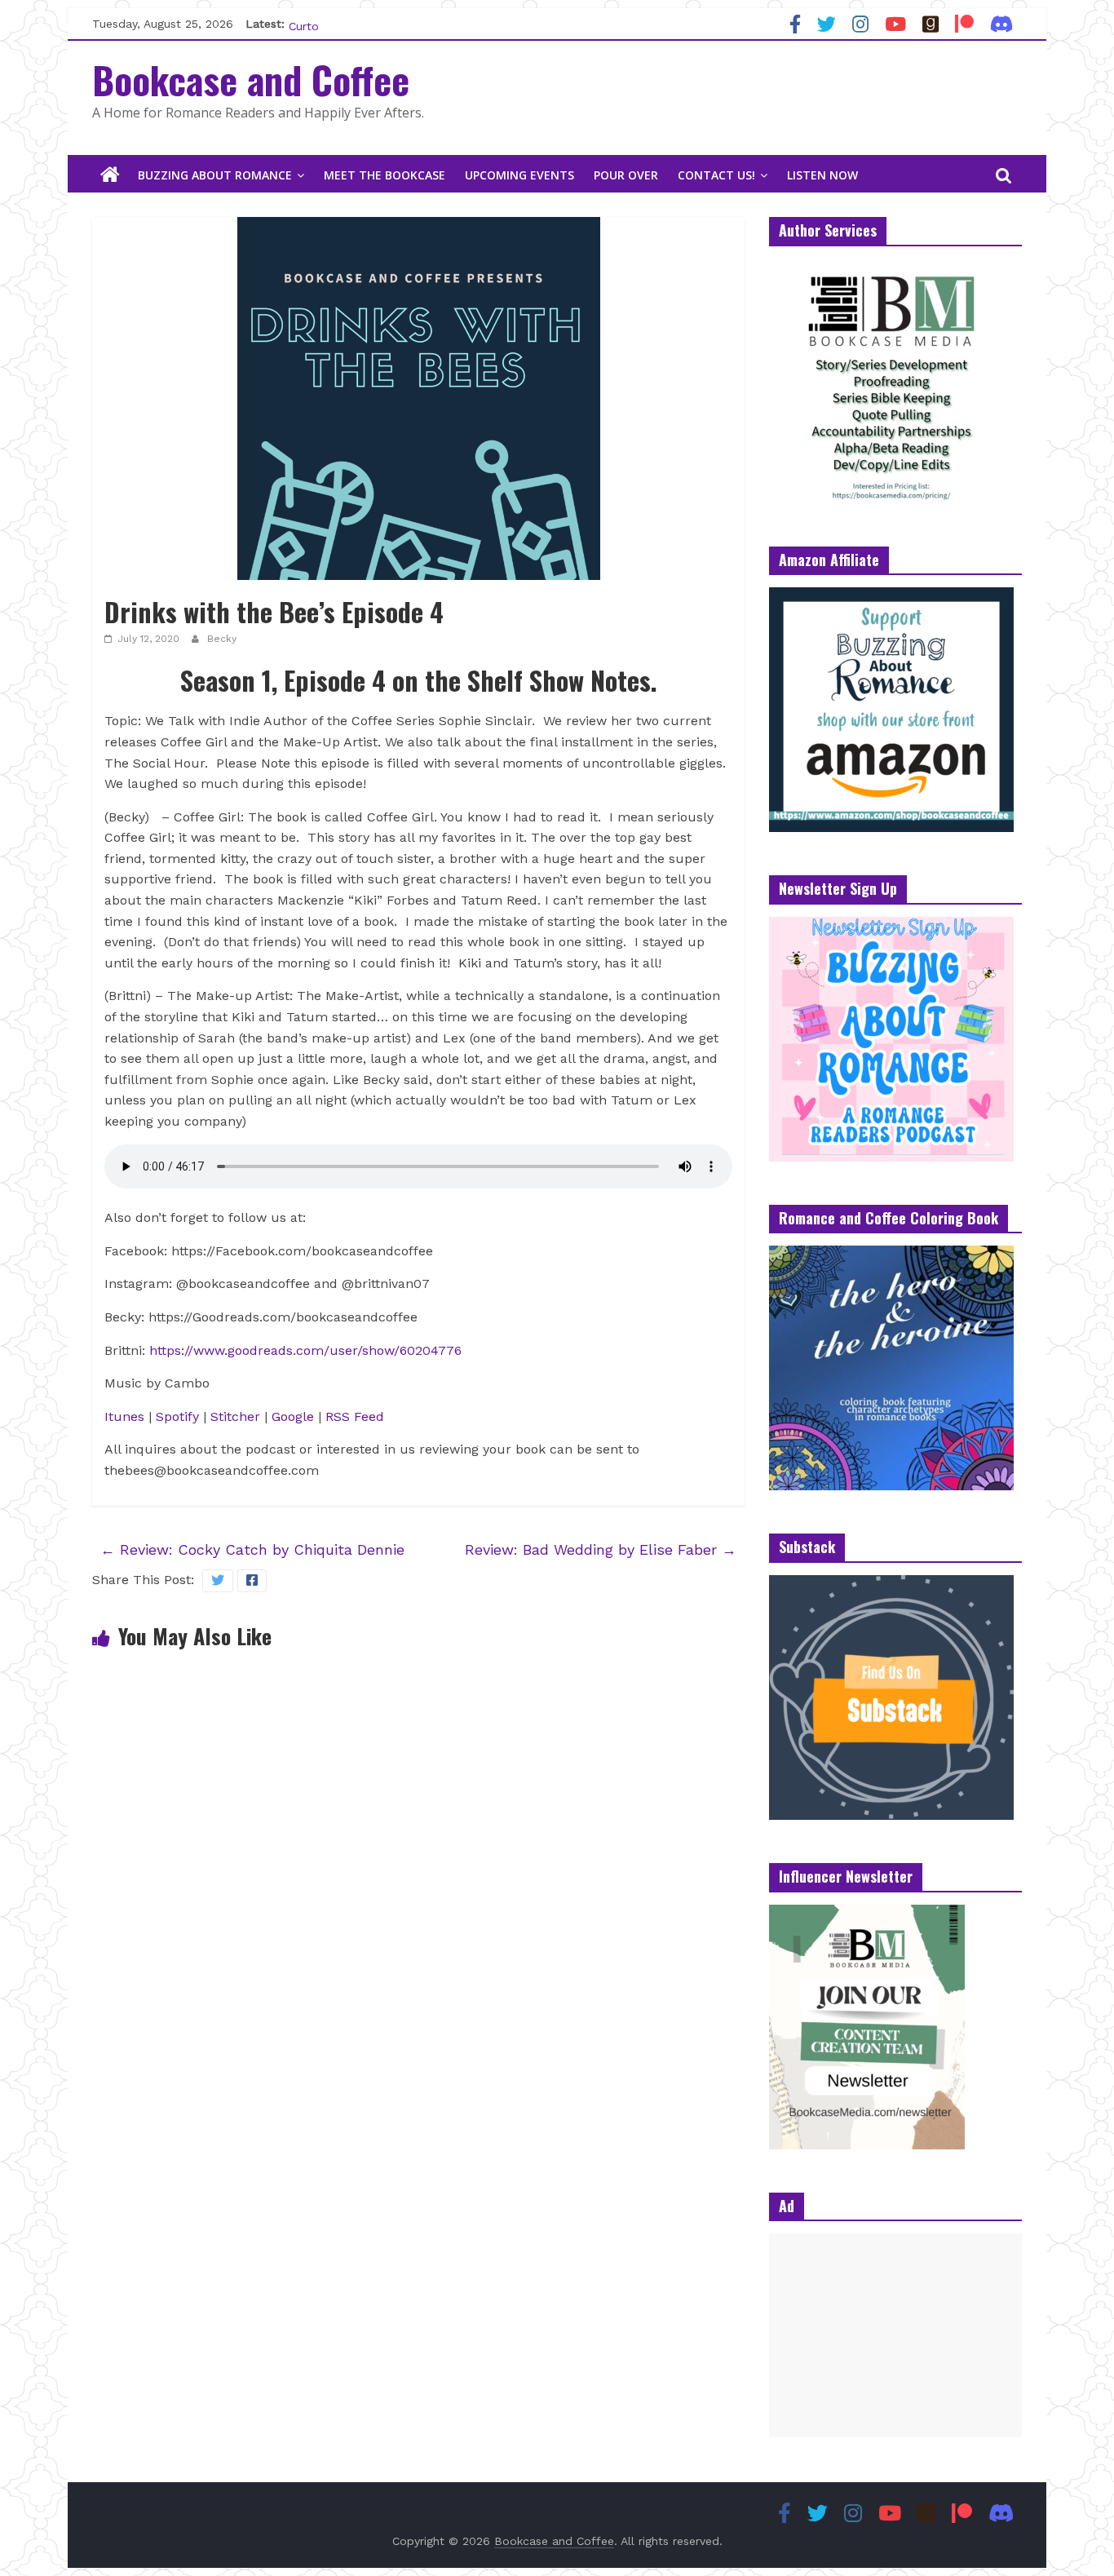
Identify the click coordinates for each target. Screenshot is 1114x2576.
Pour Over (626, 175)
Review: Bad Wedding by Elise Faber (601, 1549)
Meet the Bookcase (385, 175)
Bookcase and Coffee (251, 79)
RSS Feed (355, 1416)
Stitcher (235, 1416)
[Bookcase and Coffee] (110, 175)
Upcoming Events (519, 175)
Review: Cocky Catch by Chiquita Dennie (252, 1549)
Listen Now (822, 175)
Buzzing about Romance (215, 175)
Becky (222, 639)
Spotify (179, 1416)
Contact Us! (716, 175)
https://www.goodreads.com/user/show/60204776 (305, 1350)
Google (293, 1416)
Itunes (124, 1416)
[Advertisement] (895, 2335)
